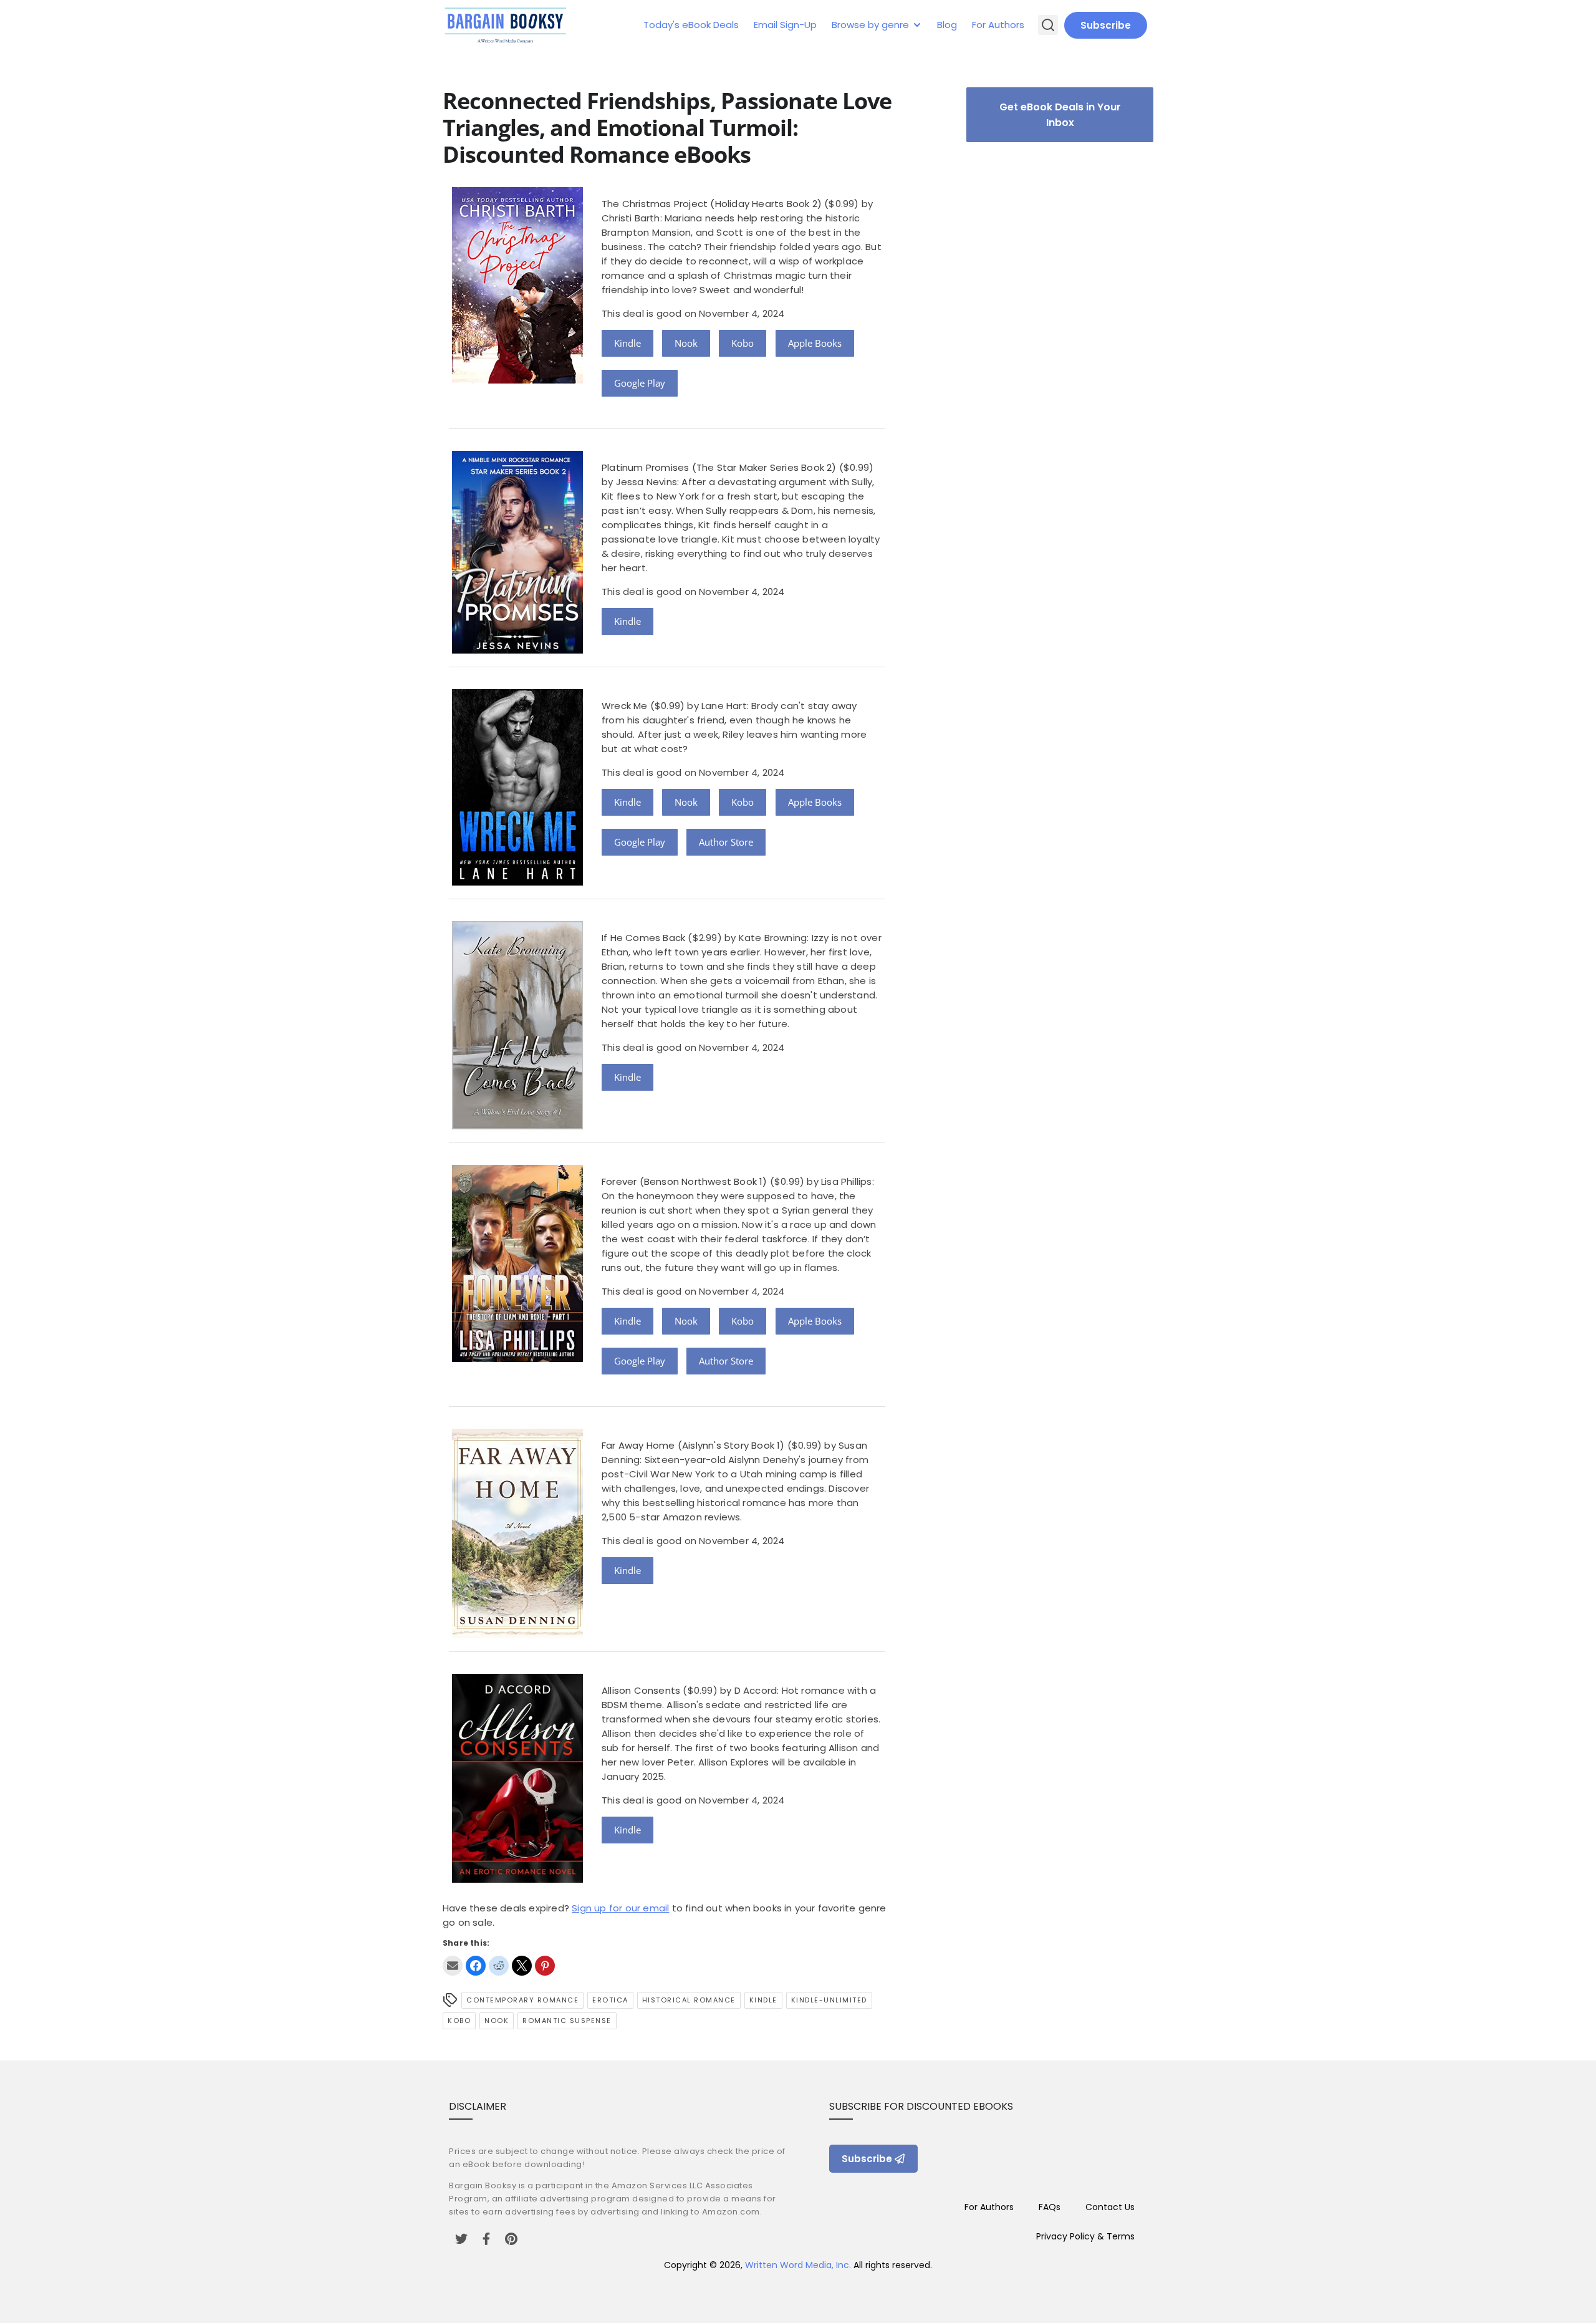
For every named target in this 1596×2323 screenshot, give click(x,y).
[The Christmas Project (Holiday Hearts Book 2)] (517, 380)
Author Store (726, 842)
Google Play (640, 383)
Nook (686, 343)
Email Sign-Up (785, 25)
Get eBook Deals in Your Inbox (1060, 115)
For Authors (998, 25)
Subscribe (1106, 25)
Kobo (743, 343)
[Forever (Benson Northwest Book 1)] (517, 1359)
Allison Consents (641, 1690)
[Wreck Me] (517, 882)
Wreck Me (625, 706)
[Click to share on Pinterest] (545, 1966)
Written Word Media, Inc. (798, 2265)
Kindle (627, 343)
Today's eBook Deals (691, 25)
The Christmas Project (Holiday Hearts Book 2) (712, 204)
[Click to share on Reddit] (499, 1966)
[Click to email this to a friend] (453, 1966)
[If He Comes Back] (517, 1126)
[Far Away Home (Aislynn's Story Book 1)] (517, 1635)
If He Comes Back (643, 938)
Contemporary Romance (522, 2000)
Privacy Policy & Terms (1085, 2236)
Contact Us (1110, 2207)
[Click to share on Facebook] (476, 1966)
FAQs (1050, 2207)
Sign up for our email (620, 1908)
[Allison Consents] (517, 1879)
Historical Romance (689, 2000)
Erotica (610, 2000)
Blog (947, 25)
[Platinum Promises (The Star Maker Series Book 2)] (517, 650)
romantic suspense (567, 2021)
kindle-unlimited (829, 2000)
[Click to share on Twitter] (522, 1966)
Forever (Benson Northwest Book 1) (685, 1181)
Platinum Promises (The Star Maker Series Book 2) (719, 467)
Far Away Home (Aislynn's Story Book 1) (693, 1445)
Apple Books (815, 343)
